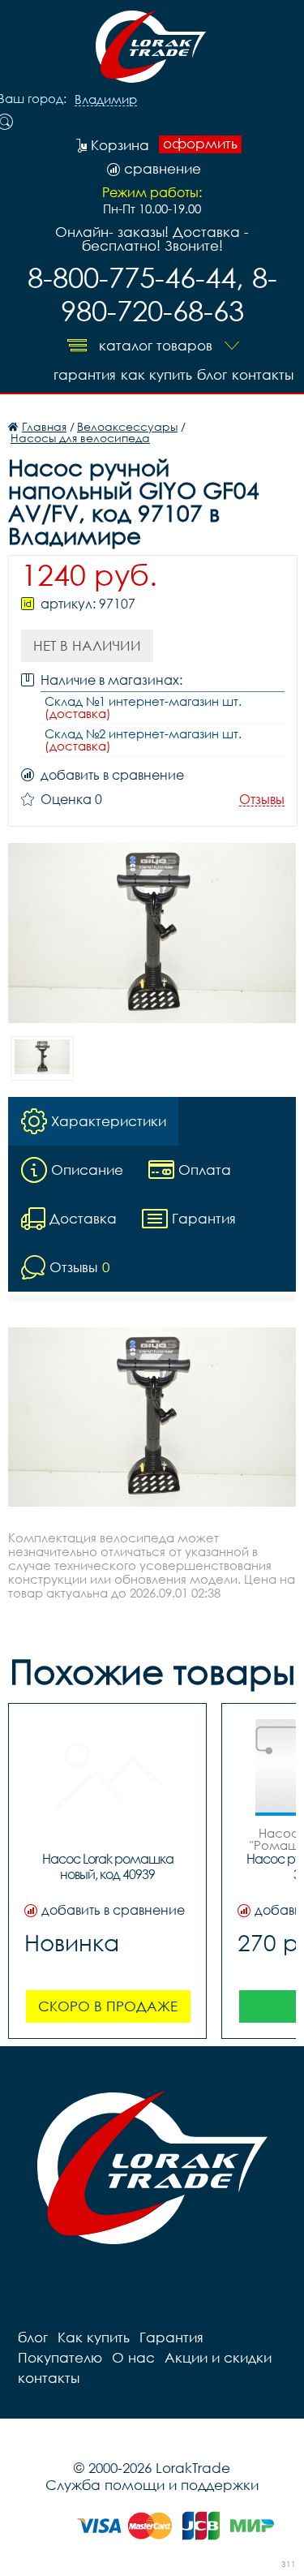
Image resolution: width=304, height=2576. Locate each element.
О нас (133, 2357)
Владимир (106, 100)
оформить (200, 144)
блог (212, 374)
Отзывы (262, 800)
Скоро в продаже (108, 2006)
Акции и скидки (218, 2357)
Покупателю (60, 2357)
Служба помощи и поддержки (152, 2485)
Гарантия (85, 374)
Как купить (156, 374)
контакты (263, 374)
